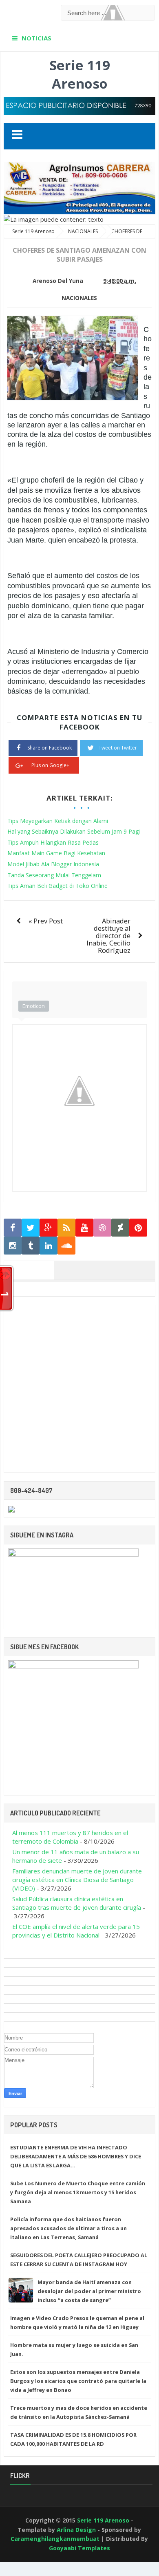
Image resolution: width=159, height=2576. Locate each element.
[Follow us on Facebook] (13, 1228)
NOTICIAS (36, 38)
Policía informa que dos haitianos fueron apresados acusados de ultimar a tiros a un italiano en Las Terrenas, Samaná (68, 2228)
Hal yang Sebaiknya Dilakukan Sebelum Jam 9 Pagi (74, 831)
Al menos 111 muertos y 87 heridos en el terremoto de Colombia (70, 1837)
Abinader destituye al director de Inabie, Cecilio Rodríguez (108, 935)
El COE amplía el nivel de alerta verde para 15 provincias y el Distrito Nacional (76, 1931)
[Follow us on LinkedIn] (49, 1246)
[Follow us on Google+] (49, 1228)
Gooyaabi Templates (79, 2548)
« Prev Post (46, 921)
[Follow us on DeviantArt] (120, 1228)
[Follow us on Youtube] (84, 1228)
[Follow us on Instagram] (13, 1246)
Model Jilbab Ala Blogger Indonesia (53, 864)
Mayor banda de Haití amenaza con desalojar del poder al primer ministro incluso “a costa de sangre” (89, 2291)
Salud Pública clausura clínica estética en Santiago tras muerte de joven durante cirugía (77, 1903)
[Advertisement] (79, 1389)
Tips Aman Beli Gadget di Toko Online (57, 886)
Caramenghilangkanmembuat (55, 2539)
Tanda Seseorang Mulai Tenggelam (54, 875)
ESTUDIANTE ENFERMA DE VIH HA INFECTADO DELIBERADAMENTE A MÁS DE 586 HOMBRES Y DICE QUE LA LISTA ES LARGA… (76, 2156)
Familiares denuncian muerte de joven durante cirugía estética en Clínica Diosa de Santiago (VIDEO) (77, 1880)
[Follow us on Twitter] (31, 1228)
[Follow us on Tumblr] (31, 1246)
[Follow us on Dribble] (102, 1228)
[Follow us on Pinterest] (138, 1228)
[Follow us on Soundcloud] (66, 1246)
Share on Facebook (50, 748)
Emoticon (34, 1006)
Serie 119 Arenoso (80, 74)
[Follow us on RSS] (66, 1228)
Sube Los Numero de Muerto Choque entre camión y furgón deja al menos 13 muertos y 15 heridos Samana (78, 2192)
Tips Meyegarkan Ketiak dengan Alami (58, 821)
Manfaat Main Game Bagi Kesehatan (56, 853)
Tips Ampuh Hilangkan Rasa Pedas (53, 842)
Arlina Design (76, 2530)
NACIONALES (79, 298)
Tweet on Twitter (118, 748)
